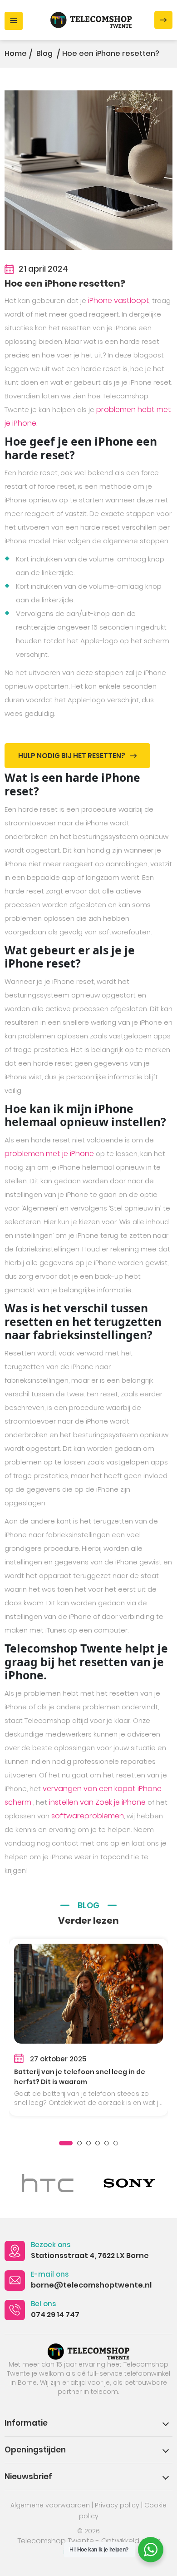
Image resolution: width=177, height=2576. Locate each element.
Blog (45, 53)
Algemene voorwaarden (50, 2505)
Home (16, 53)
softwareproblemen (88, 1816)
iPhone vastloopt (119, 300)
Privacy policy (117, 2505)
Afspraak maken (163, 20)
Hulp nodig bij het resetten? (72, 756)
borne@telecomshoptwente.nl (91, 2285)
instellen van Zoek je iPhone (97, 1802)
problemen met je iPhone (49, 1154)
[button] (66, 2143)
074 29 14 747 (55, 2315)
